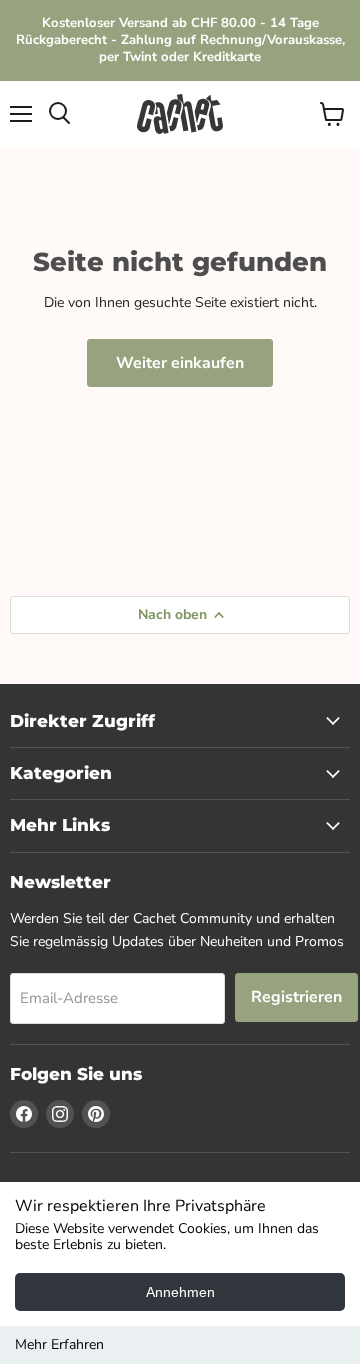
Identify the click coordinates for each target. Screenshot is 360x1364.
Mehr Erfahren (59, 1344)
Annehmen (180, 1292)
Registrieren (296, 997)
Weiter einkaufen (180, 363)
